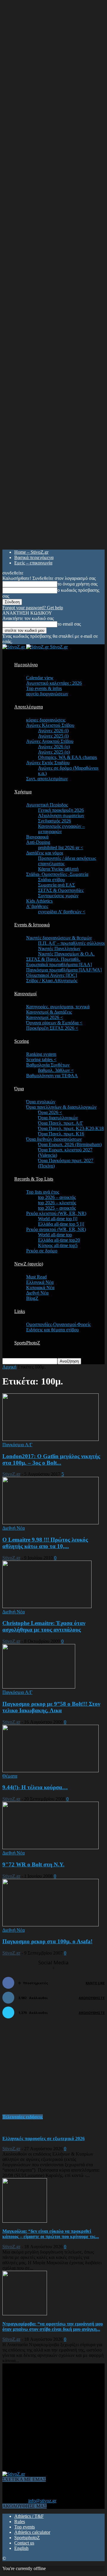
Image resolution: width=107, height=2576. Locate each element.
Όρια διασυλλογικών (58, 1118)
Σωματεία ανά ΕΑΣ (56, 885)
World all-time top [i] (58, 1219)
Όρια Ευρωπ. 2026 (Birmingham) (70, 1144)
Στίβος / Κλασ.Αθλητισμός (52, 981)
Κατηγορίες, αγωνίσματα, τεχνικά (58, 1007)
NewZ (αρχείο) (29, 1264)
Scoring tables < (41, 1060)
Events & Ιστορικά (32, 925)
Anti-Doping (38, 842)
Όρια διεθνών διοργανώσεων (54, 1139)
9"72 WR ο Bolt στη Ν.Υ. (33, 1864)
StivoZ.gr (11, 1474)
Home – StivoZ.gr (31, 552)
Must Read (36, 1277)
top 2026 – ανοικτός (57, 1197)
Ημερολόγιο (26, 665)
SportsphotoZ (27, 2538)
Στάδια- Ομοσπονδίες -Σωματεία (57, 874)
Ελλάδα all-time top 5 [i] (61, 1224)
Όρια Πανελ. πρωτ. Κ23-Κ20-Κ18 (71, 1128)
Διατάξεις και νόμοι (45, 853)
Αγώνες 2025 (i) (53, 736)
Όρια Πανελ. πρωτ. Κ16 (61, 1134)
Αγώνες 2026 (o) (54, 747)
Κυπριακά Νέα (40, 1288)
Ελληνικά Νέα (40, 1282)
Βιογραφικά (37, 837)
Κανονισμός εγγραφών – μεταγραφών (61, 829)
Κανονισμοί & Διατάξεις (49, 1012)
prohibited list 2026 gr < (61, 848)
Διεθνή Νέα (37, 1293)
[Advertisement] (47, 2069)
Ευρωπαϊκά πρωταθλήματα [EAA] (59, 965)
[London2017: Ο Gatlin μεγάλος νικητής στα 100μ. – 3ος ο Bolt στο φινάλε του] (51, 1439)
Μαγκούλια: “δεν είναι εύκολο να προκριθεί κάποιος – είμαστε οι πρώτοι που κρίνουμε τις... (51, 2234)
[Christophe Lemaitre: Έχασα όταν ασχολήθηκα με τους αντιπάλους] (47, 1606)
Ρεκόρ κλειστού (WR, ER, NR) (56, 1213)
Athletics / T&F (29, 2516)
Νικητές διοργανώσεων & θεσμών (59, 938)
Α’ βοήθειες (37, 906)
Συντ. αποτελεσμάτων (47, 779)
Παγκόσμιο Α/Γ (17, 1445)
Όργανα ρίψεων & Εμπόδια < (54, 1023)
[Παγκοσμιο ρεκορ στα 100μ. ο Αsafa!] (51, 1925)
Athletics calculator (32, 2532)
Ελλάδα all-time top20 (59, 1240)
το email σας (69, 624)
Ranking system (41, 1054)
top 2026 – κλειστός (57, 1203)
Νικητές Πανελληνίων (59, 948)
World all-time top (55, 1235)
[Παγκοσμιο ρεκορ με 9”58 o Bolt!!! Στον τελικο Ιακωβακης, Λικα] (39, 1687)
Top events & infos (44, 688)
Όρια (19, 1089)
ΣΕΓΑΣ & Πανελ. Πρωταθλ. (53, 959)
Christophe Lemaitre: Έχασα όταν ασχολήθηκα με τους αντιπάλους (44, 1626)
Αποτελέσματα (29, 707)
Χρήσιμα (23, 792)
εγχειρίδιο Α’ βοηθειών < (62, 912)
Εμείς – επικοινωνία (33, 563)
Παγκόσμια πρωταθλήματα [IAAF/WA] (64, 970)
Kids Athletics (39, 901)
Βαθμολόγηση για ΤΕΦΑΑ (52, 1076)
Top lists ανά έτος (43, 1192)
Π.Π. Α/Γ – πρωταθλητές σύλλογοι (71, 943)
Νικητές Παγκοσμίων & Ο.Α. (66, 954)
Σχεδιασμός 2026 (55, 821)
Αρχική (9, 1367)
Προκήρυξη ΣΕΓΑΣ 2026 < (52, 1028)
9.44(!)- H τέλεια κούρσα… (35, 1787)
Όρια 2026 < (50, 1112)
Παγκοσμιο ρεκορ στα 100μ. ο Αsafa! (47, 1941)
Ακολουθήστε (92, 1998)
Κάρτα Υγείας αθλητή (58, 869)
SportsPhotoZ (27, 1343)
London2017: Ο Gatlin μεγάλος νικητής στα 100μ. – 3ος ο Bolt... (51, 1459)
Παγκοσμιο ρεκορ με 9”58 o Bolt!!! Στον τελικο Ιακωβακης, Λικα (51, 1707)
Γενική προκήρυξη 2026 (61, 810)
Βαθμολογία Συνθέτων (48, 1065)
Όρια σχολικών (41, 1102)
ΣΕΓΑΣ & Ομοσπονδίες (61, 890)
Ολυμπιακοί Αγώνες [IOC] (52, 975)
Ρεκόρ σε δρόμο (42, 1251)
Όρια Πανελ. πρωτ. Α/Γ (60, 1123)
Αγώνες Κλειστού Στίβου (50, 725)
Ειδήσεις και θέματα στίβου (52, 1330)
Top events (25, 2527)
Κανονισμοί (25, 994)
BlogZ (32, 1298)
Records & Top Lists (34, 1179)
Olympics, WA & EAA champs (67, 757)
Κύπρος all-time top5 (58, 1245)
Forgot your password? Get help (33, 608)
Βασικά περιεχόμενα (34, 557)
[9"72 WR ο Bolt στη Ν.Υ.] (51, 1848)
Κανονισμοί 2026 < (45, 1017)
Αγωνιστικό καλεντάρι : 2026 (54, 683)
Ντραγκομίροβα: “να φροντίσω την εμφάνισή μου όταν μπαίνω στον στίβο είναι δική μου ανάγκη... (53, 2326)
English (21, 2548)
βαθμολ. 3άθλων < (56, 1070)
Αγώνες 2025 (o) (54, 752)
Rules (20, 2522)
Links (20, 1311)
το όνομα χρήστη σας (77, 584)
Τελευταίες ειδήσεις (23, 2117)
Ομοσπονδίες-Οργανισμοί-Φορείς (58, 1324)
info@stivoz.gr (42, 2501)
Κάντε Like (95, 1983)
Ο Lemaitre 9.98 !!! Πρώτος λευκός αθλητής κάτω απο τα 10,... (45, 1543)
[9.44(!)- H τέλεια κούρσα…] (51, 1771)
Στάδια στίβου (51, 880)
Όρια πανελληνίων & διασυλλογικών (61, 1107)
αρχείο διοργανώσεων (47, 694)
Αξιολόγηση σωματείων (61, 815)
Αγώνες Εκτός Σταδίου (48, 763)
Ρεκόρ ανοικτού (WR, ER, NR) (56, 1229)
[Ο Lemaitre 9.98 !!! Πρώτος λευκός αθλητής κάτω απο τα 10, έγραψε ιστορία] (51, 1523)
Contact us (24, 2543)
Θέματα (10, 1776)
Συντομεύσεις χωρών (58, 896)
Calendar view (40, 678)
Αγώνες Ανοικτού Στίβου (50, 741)
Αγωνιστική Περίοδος (47, 805)
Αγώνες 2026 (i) (53, 731)
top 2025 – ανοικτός (57, 1208)
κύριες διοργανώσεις (46, 720)
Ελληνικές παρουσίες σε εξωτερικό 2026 (44, 2139)
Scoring (22, 1041)
